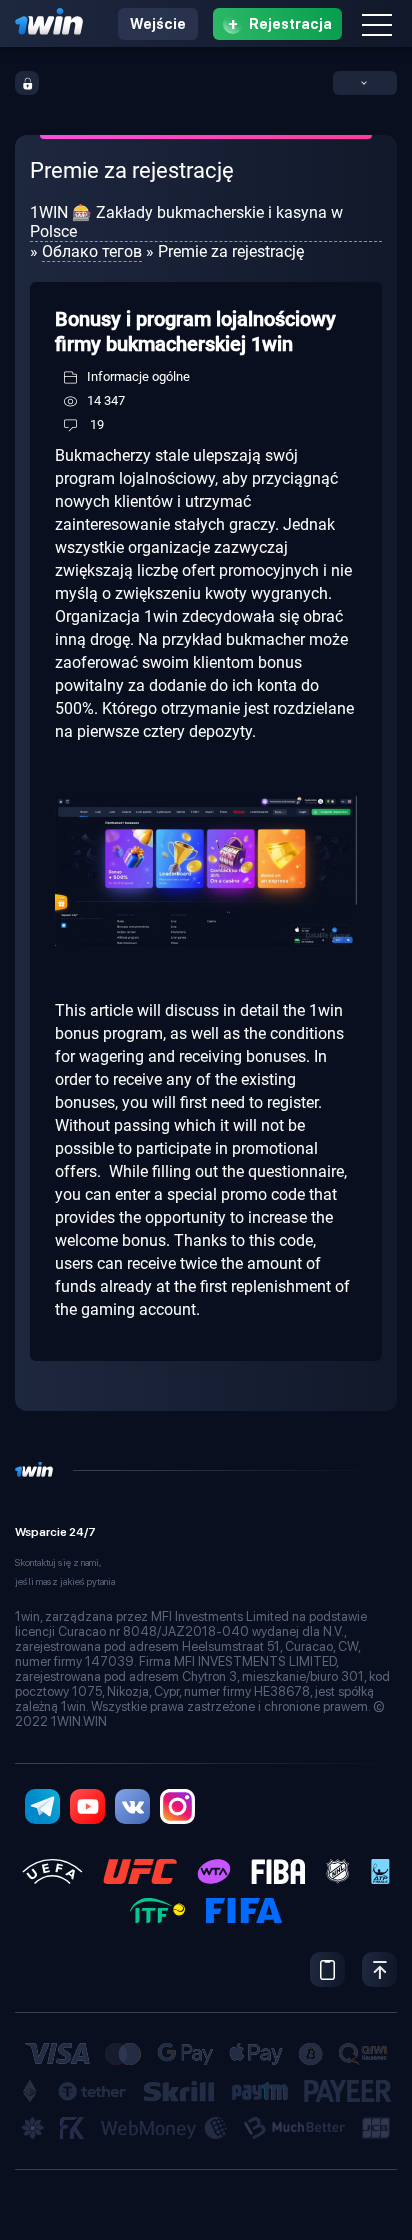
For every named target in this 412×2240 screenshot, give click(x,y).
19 (97, 424)
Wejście (158, 24)
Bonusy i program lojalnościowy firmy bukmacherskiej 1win (195, 331)
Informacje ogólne (138, 376)
